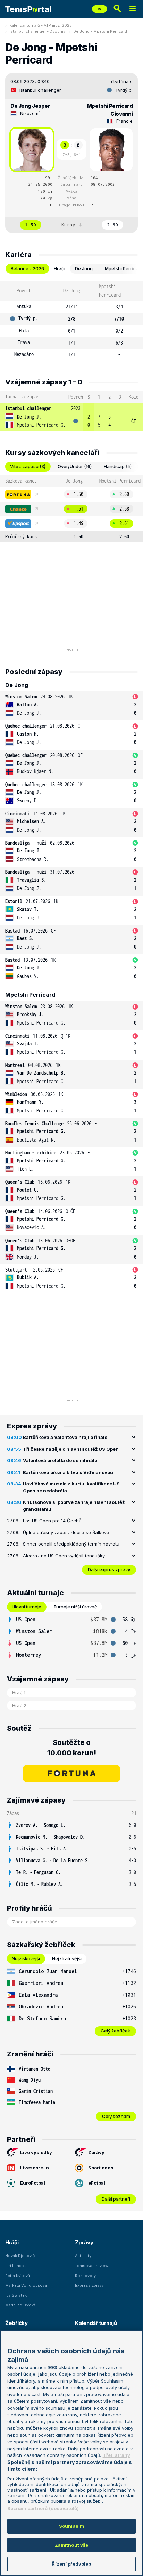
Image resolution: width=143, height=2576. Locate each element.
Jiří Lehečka (16, 2266)
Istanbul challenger (40, 90)
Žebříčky (16, 2323)
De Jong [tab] (84, 268)
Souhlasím (71, 2526)
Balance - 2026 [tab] (27, 268)
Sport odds (101, 2168)
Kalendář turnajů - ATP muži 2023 (41, 25)
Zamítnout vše (72, 2545)
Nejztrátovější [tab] (67, 1958)
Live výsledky (36, 2152)
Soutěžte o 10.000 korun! (72, 1748)
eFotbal (97, 2183)
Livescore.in (35, 2168)
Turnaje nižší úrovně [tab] (75, 1607)
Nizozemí (30, 113)
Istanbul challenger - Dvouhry (37, 31)
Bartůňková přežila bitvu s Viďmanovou (68, 1472)
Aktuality (83, 2256)
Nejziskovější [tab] (26, 1958)
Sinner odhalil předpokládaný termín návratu (71, 1544)
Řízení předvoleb (71, 2564)
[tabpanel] (71, 321)
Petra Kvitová (18, 2276)
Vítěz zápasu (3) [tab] (28, 466)
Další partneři (116, 2199)
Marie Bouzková (20, 2305)
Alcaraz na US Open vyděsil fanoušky (64, 1556)
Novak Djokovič (20, 2256)
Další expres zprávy (109, 1569)
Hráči (12, 2242)
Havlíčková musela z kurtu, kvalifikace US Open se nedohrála (71, 1487)
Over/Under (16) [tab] (75, 466)
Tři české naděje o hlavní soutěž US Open (71, 1449)
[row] (71, 417)
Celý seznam (116, 2116)
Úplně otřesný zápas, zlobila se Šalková (66, 1532)
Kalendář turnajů (96, 2323)
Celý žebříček (115, 2031)
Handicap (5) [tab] (118, 466)
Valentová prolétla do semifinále (60, 1460)
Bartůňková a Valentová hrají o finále (65, 1437)
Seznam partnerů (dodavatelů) (43, 2508)
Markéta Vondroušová (26, 2285)
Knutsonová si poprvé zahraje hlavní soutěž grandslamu (74, 1506)
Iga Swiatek (16, 2295)
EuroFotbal (33, 2183)
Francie (124, 121)
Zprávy (96, 2152)
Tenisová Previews (93, 2266)
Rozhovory (85, 2276)
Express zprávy (89, 2285)
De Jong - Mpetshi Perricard (100, 31)
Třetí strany (116, 2455)
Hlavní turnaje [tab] (27, 1607)
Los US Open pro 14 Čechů (52, 1521)
